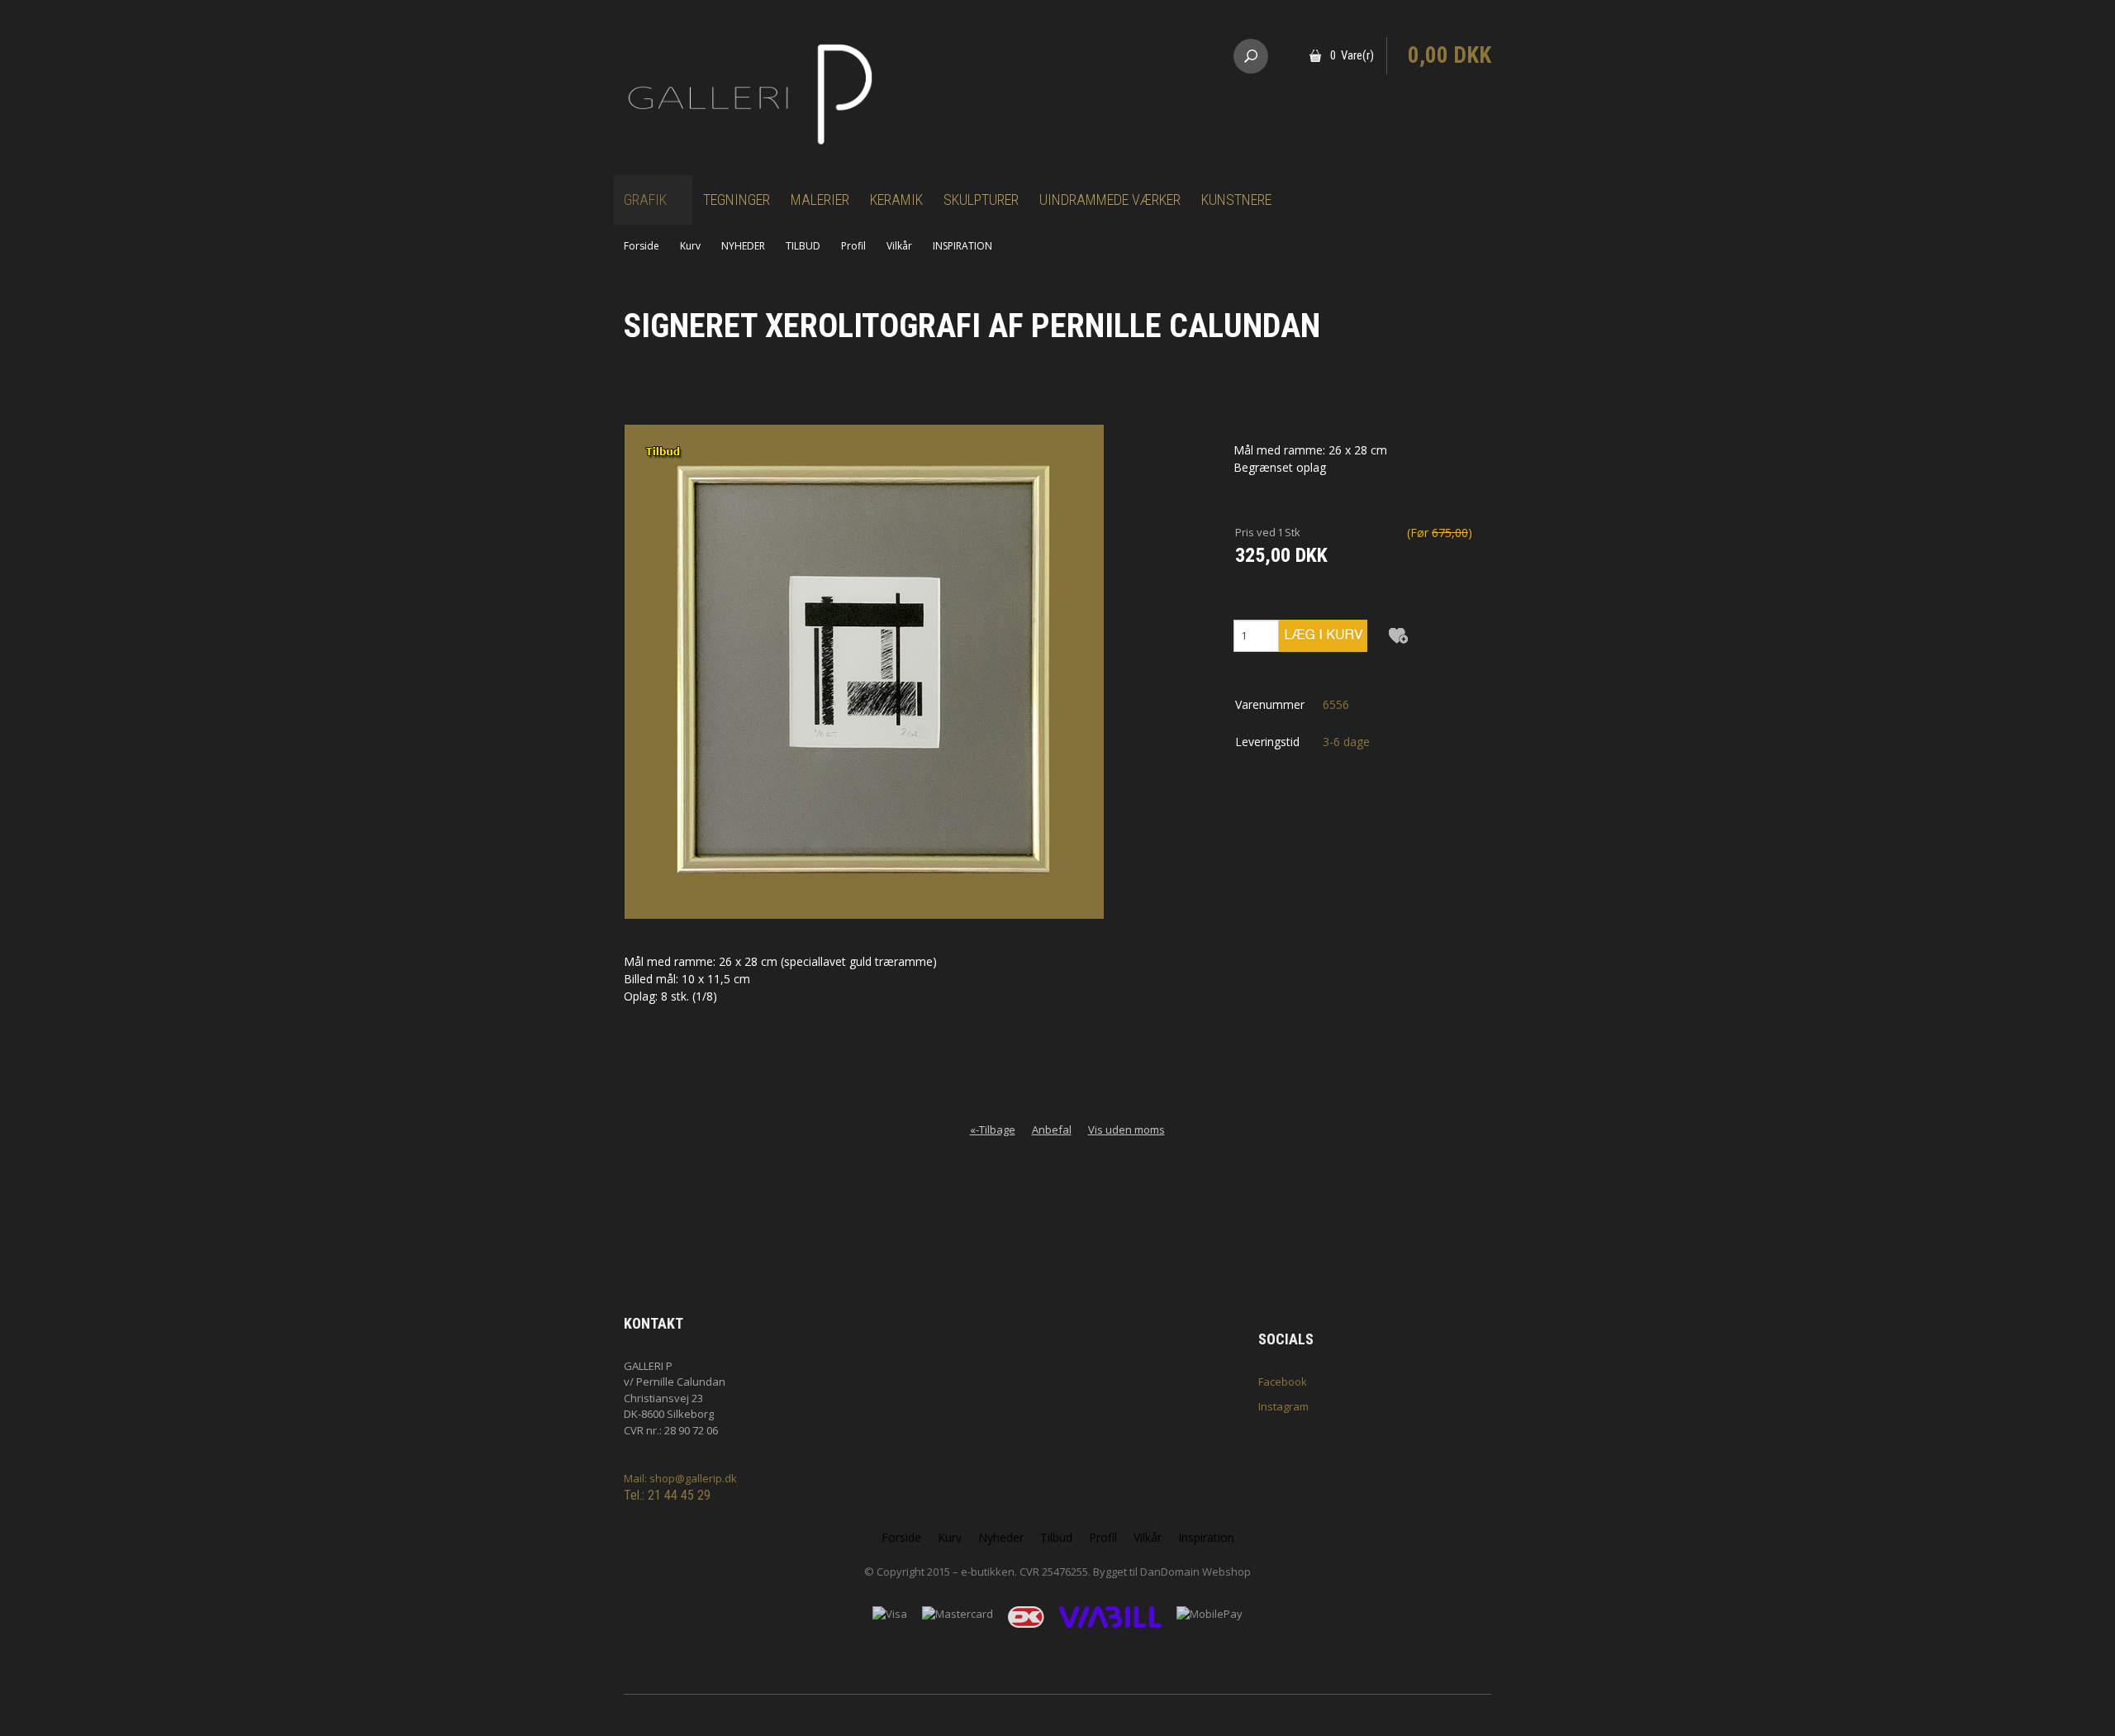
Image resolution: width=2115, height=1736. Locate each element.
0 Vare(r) (1352, 55)
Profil (853, 246)
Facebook (1283, 1382)
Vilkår (899, 246)
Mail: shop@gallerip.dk (680, 1478)
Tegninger (737, 200)
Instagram (1283, 1406)
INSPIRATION (962, 246)
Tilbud (1056, 1537)
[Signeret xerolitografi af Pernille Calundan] (864, 671)
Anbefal (1052, 1130)
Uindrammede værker (1110, 200)
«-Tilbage (993, 1130)
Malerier (820, 200)
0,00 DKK (1450, 55)
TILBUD (803, 246)
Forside (642, 246)
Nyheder (1001, 1537)
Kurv (690, 246)
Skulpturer (981, 200)
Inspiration (1206, 1537)
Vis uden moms (1126, 1130)
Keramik (896, 200)
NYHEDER (743, 246)
